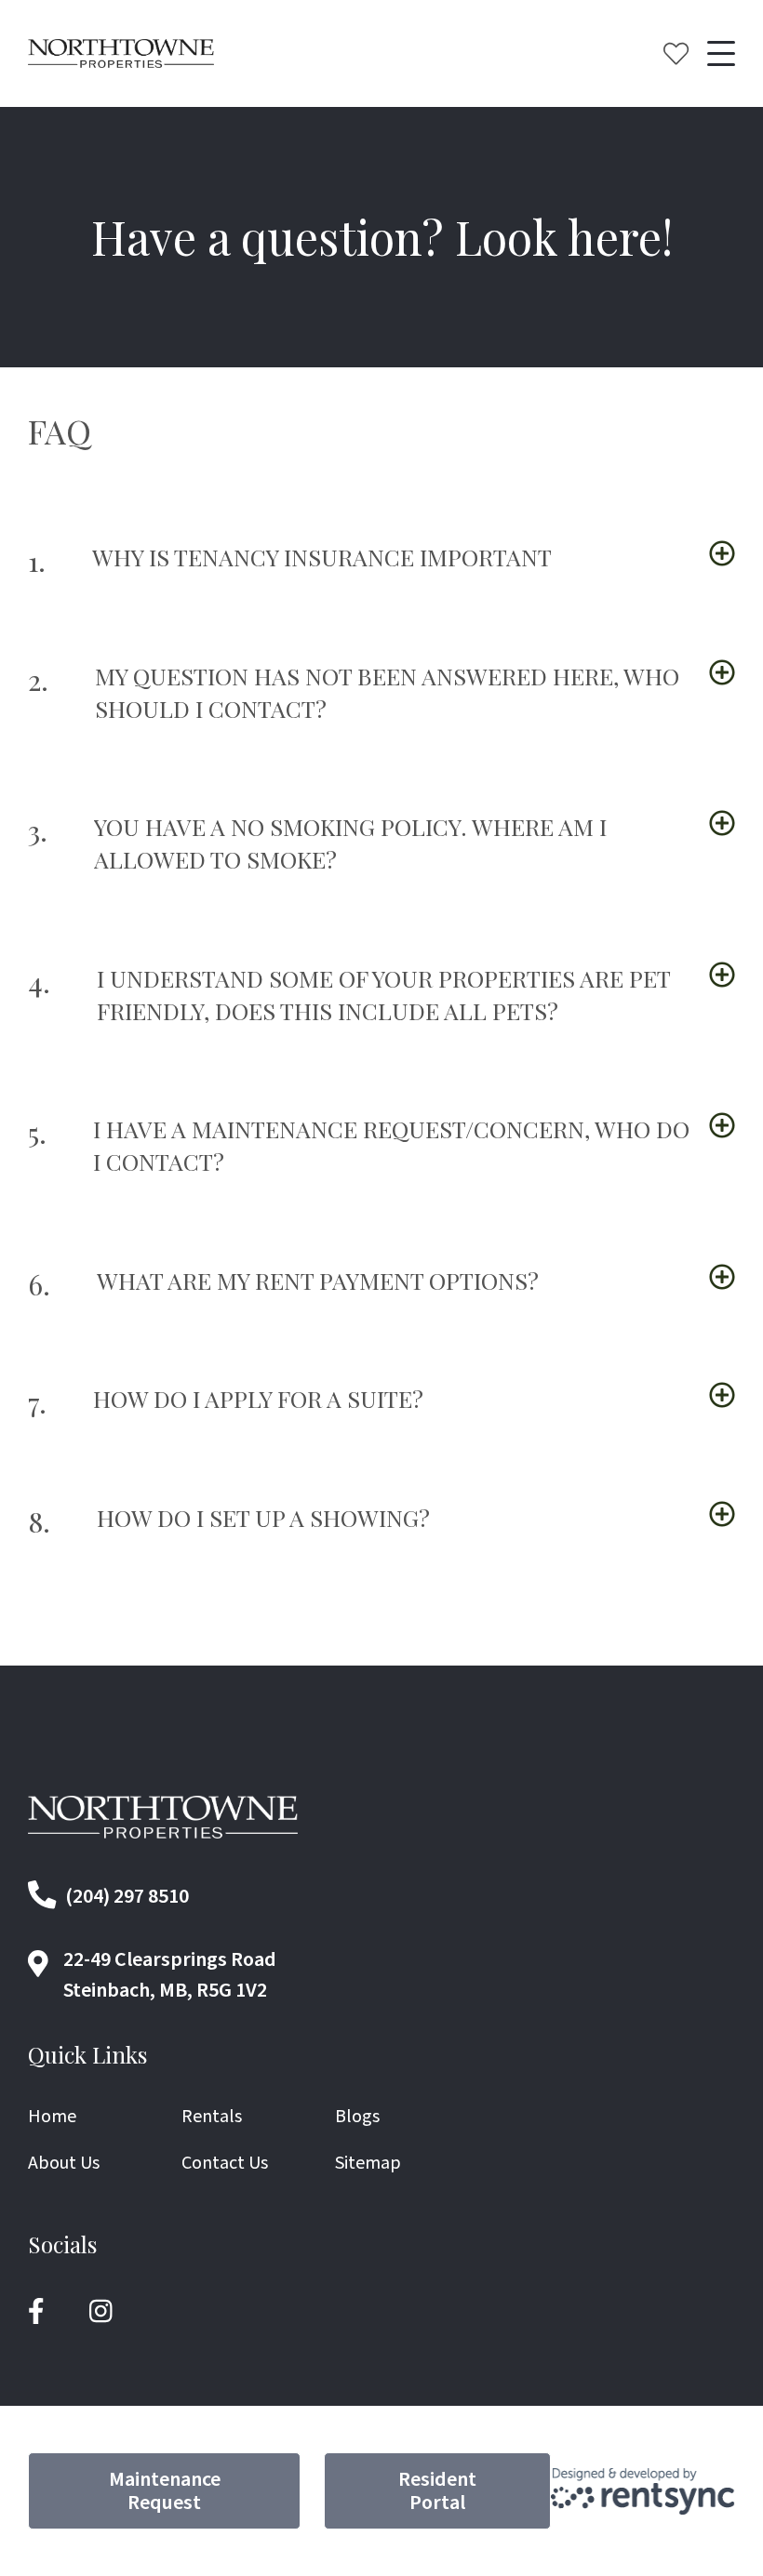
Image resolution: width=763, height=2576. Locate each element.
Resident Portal (437, 2490)
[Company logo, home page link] (121, 54)
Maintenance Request (165, 2490)
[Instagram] (101, 2312)
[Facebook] (36, 2312)
